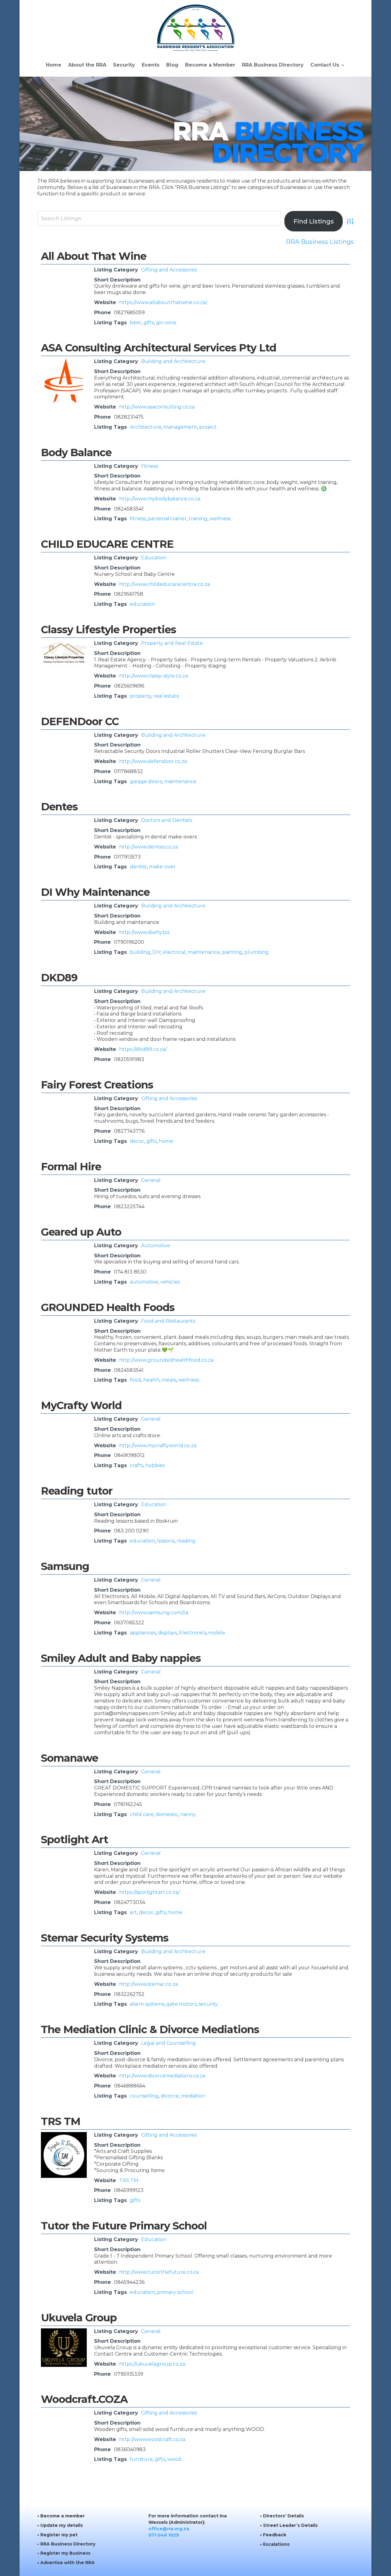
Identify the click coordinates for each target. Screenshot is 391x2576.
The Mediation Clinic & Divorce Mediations (150, 2029)
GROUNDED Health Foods (108, 1307)
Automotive (156, 1246)
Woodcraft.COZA (84, 2399)
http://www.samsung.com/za (154, 1613)
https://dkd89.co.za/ (143, 1049)
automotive (144, 1282)
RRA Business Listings (320, 242)
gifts (149, 323)
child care (142, 1814)
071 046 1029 (164, 2535)
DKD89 (59, 978)
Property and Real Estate (172, 643)
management (180, 427)
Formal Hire (71, 1167)
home (166, 1141)
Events (151, 65)
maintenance (180, 781)
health (151, 1380)
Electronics (193, 1633)
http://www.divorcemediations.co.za (162, 2076)
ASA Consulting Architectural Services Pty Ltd (159, 348)
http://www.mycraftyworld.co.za (158, 1446)
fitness (138, 519)
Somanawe (69, 1758)
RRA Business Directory (273, 65)
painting (232, 952)
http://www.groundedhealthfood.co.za (166, 1360)
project (208, 427)
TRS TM (61, 2121)
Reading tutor (77, 1491)
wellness (220, 519)
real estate (166, 696)
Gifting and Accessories (169, 270)
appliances (143, 1633)
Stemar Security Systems (105, 1938)
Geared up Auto (81, 1232)
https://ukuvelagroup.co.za (152, 2364)
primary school (175, 2292)
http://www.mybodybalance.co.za (160, 499)
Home (54, 65)
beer (136, 323)
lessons (166, 1541)
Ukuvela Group (79, 2318)
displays (167, 1633)
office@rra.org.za (169, 2529)
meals (169, 1380)
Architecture (146, 427)
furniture (141, 2459)
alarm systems (147, 2004)
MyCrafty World (81, 1405)
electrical (174, 952)
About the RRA (87, 65)
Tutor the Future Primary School (124, 2226)
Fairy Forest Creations (97, 1085)
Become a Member (210, 65)
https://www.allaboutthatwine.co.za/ (163, 302)
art (133, 1912)
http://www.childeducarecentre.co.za (164, 584)
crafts (137, 1465)
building (140, 952)
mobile (217, 1633)
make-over (162, 867)
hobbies (155, 1465)
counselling (144, 2096)
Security (124, 65)
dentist (138, 867)
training (198, 519)
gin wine (166, 323)
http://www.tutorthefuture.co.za (159, 2272)
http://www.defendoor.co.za (153, 761)
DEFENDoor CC (80, 721)
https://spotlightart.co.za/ (149, 1892)
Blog (172, 65)
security (208, 2004)
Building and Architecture (173, 361)
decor (137, 1141)
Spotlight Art (75, 1840)
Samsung (65, 1566)
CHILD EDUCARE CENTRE (107, 544)
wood (174, 2459)
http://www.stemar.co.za (148, 1984)
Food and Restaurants (168, 1321)
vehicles (170, 1282)
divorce (170, 2096)
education (142, 604)
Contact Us (325, 65)
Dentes (59, 807)
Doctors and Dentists (167, 820)
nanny (188, 1814)
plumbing (257, 952)
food (135, 1380)
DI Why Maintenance (95, 892)
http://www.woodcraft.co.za (152, 2439)
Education (154, 558)
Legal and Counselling (168, 2043)
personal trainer (167, 519)
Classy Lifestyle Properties (108, 630)
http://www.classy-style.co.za (153, 676)
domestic (167, 1814)
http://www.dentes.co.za (148, 847)
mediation (193, 2096)
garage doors (146, 781)
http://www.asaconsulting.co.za (157, 407)
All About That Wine (94, 256)
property (141, 696)
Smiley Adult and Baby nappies (121, 1658)
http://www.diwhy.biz (144, 932)
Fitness (150, 466)
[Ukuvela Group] (64, 2365)
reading (186, 1541)
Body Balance (76, 452)
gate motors (181, 2004)
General (151, 1180)
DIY (157, 952)
